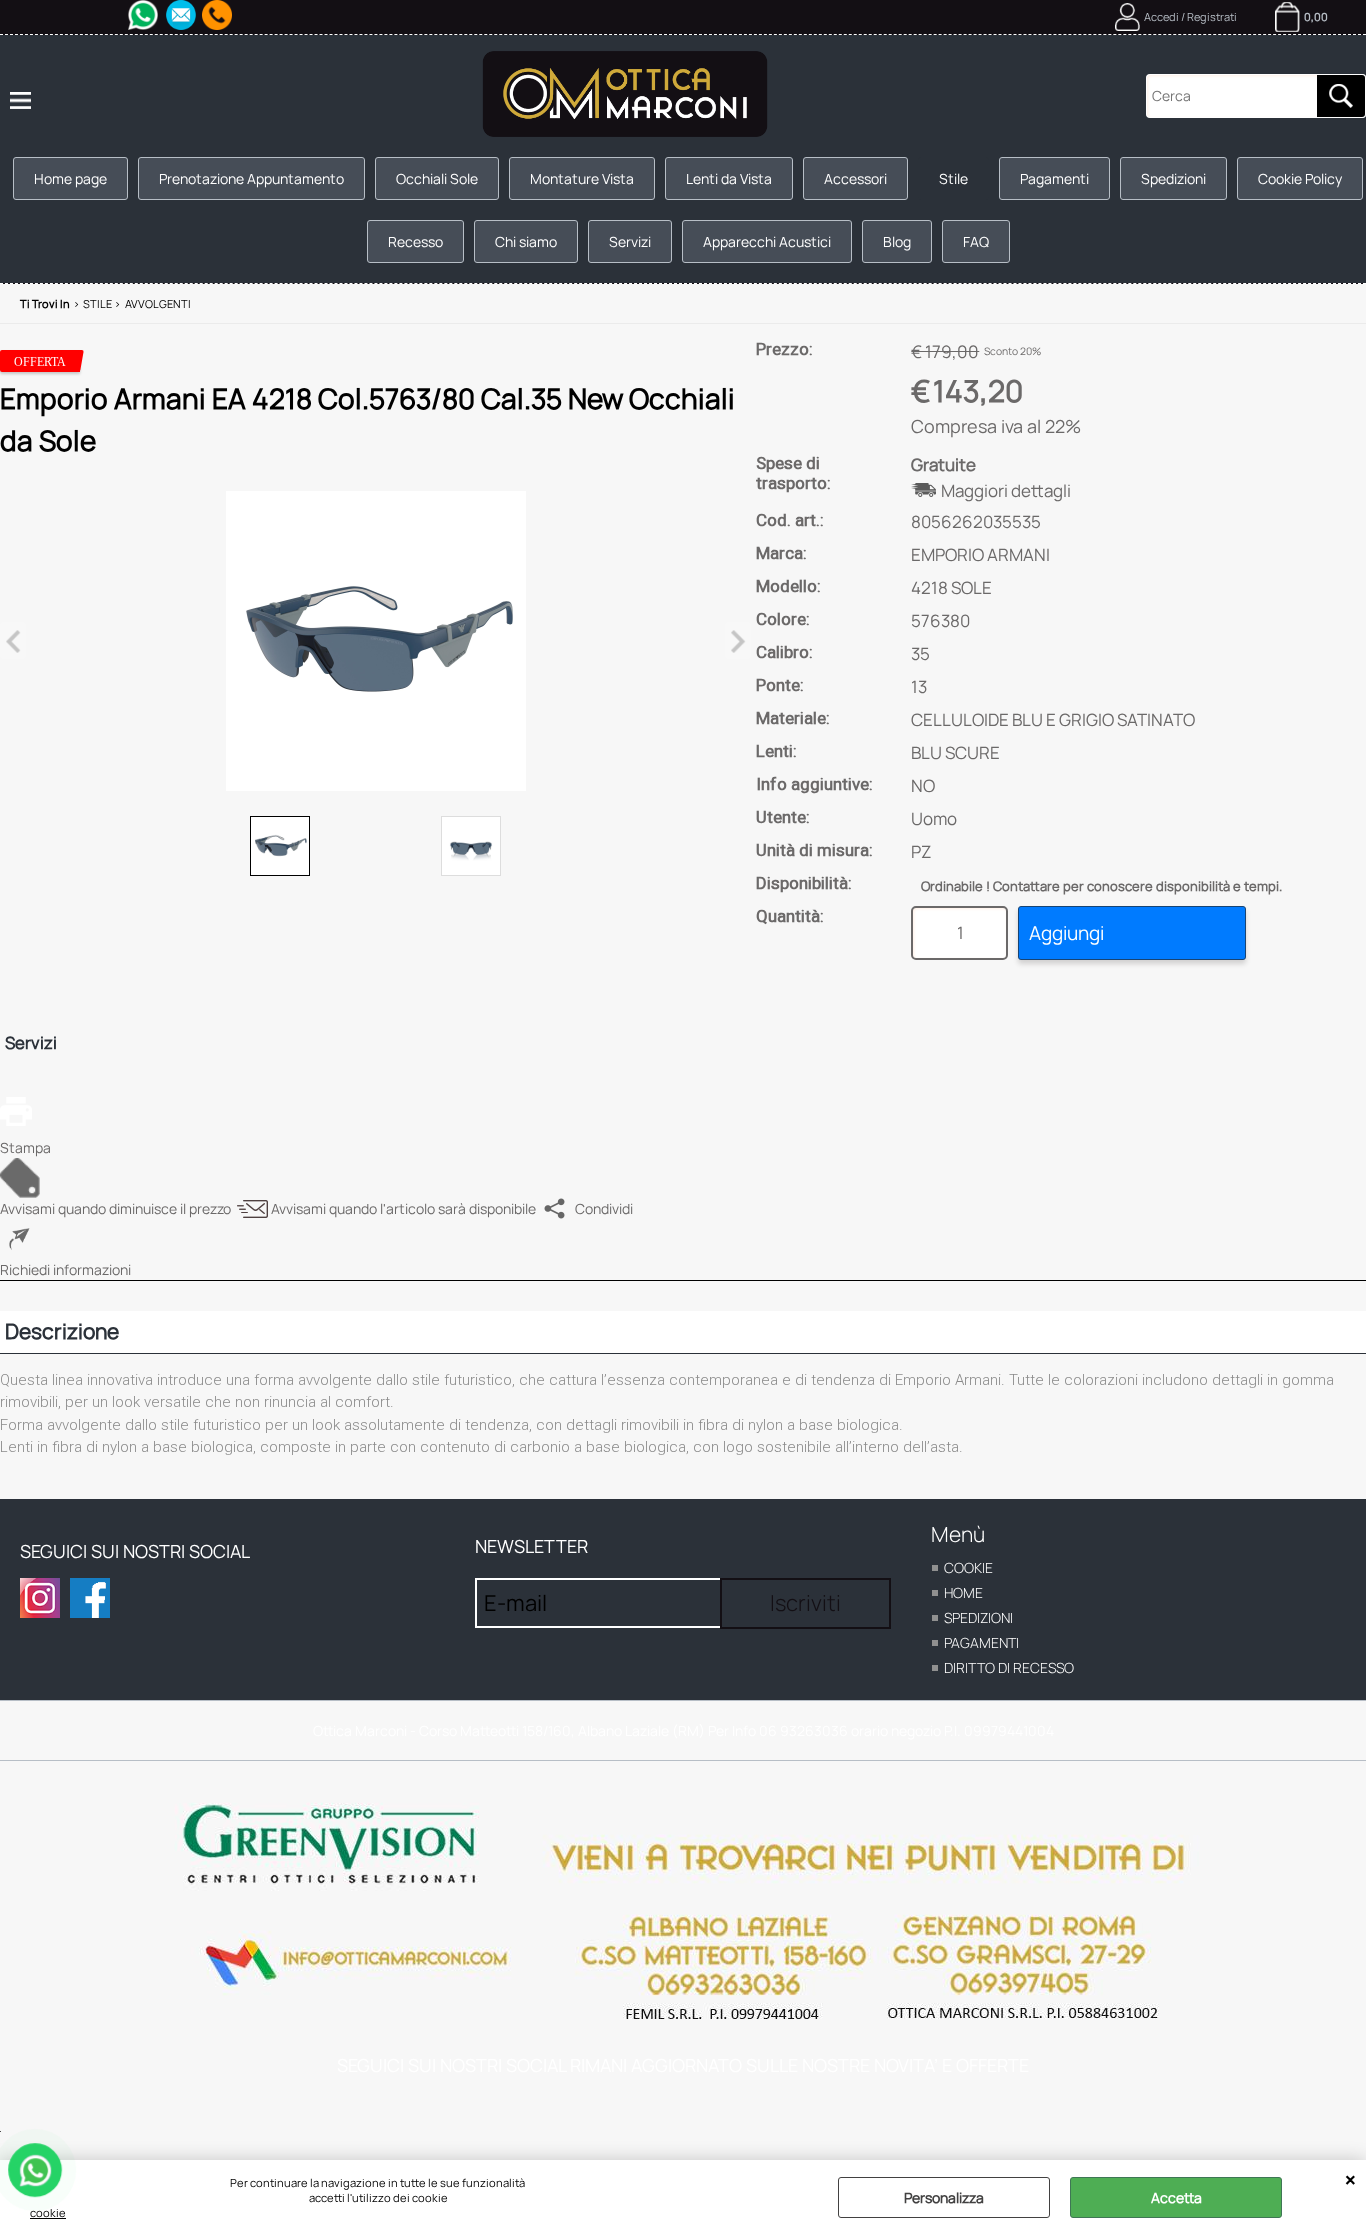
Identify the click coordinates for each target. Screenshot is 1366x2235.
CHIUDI (1350, 2180)
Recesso (415, 241)
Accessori (855, 178)
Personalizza (944, 2197)
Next (738, 640)
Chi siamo (526, 241)
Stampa (25, 1147)
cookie (48, 2212)
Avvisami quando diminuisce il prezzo (115, 1208)
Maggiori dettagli (1006, 490)
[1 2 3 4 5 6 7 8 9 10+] (964, 933)
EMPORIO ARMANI (980, 554)
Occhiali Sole (437, 178)
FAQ (976, 241)
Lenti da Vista (729, 178)
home (963, 1592)
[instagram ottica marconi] (40, 1598)
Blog (897, 241)
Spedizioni (1173, 178)
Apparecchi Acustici (767, 241)
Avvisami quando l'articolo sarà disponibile (403, 1208)
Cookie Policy (1300, 178)
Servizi (630, 241)
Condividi (604, 1208)
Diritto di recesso (1009, 1667)
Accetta (1176, 2197)
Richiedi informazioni (65, 1269)
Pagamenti (1054, 178)
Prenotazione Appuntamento (251, 178)
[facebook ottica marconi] (90, 1598)
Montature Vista (582, 178)
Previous (13, 640)
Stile (953, 178)
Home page (70, 178)
